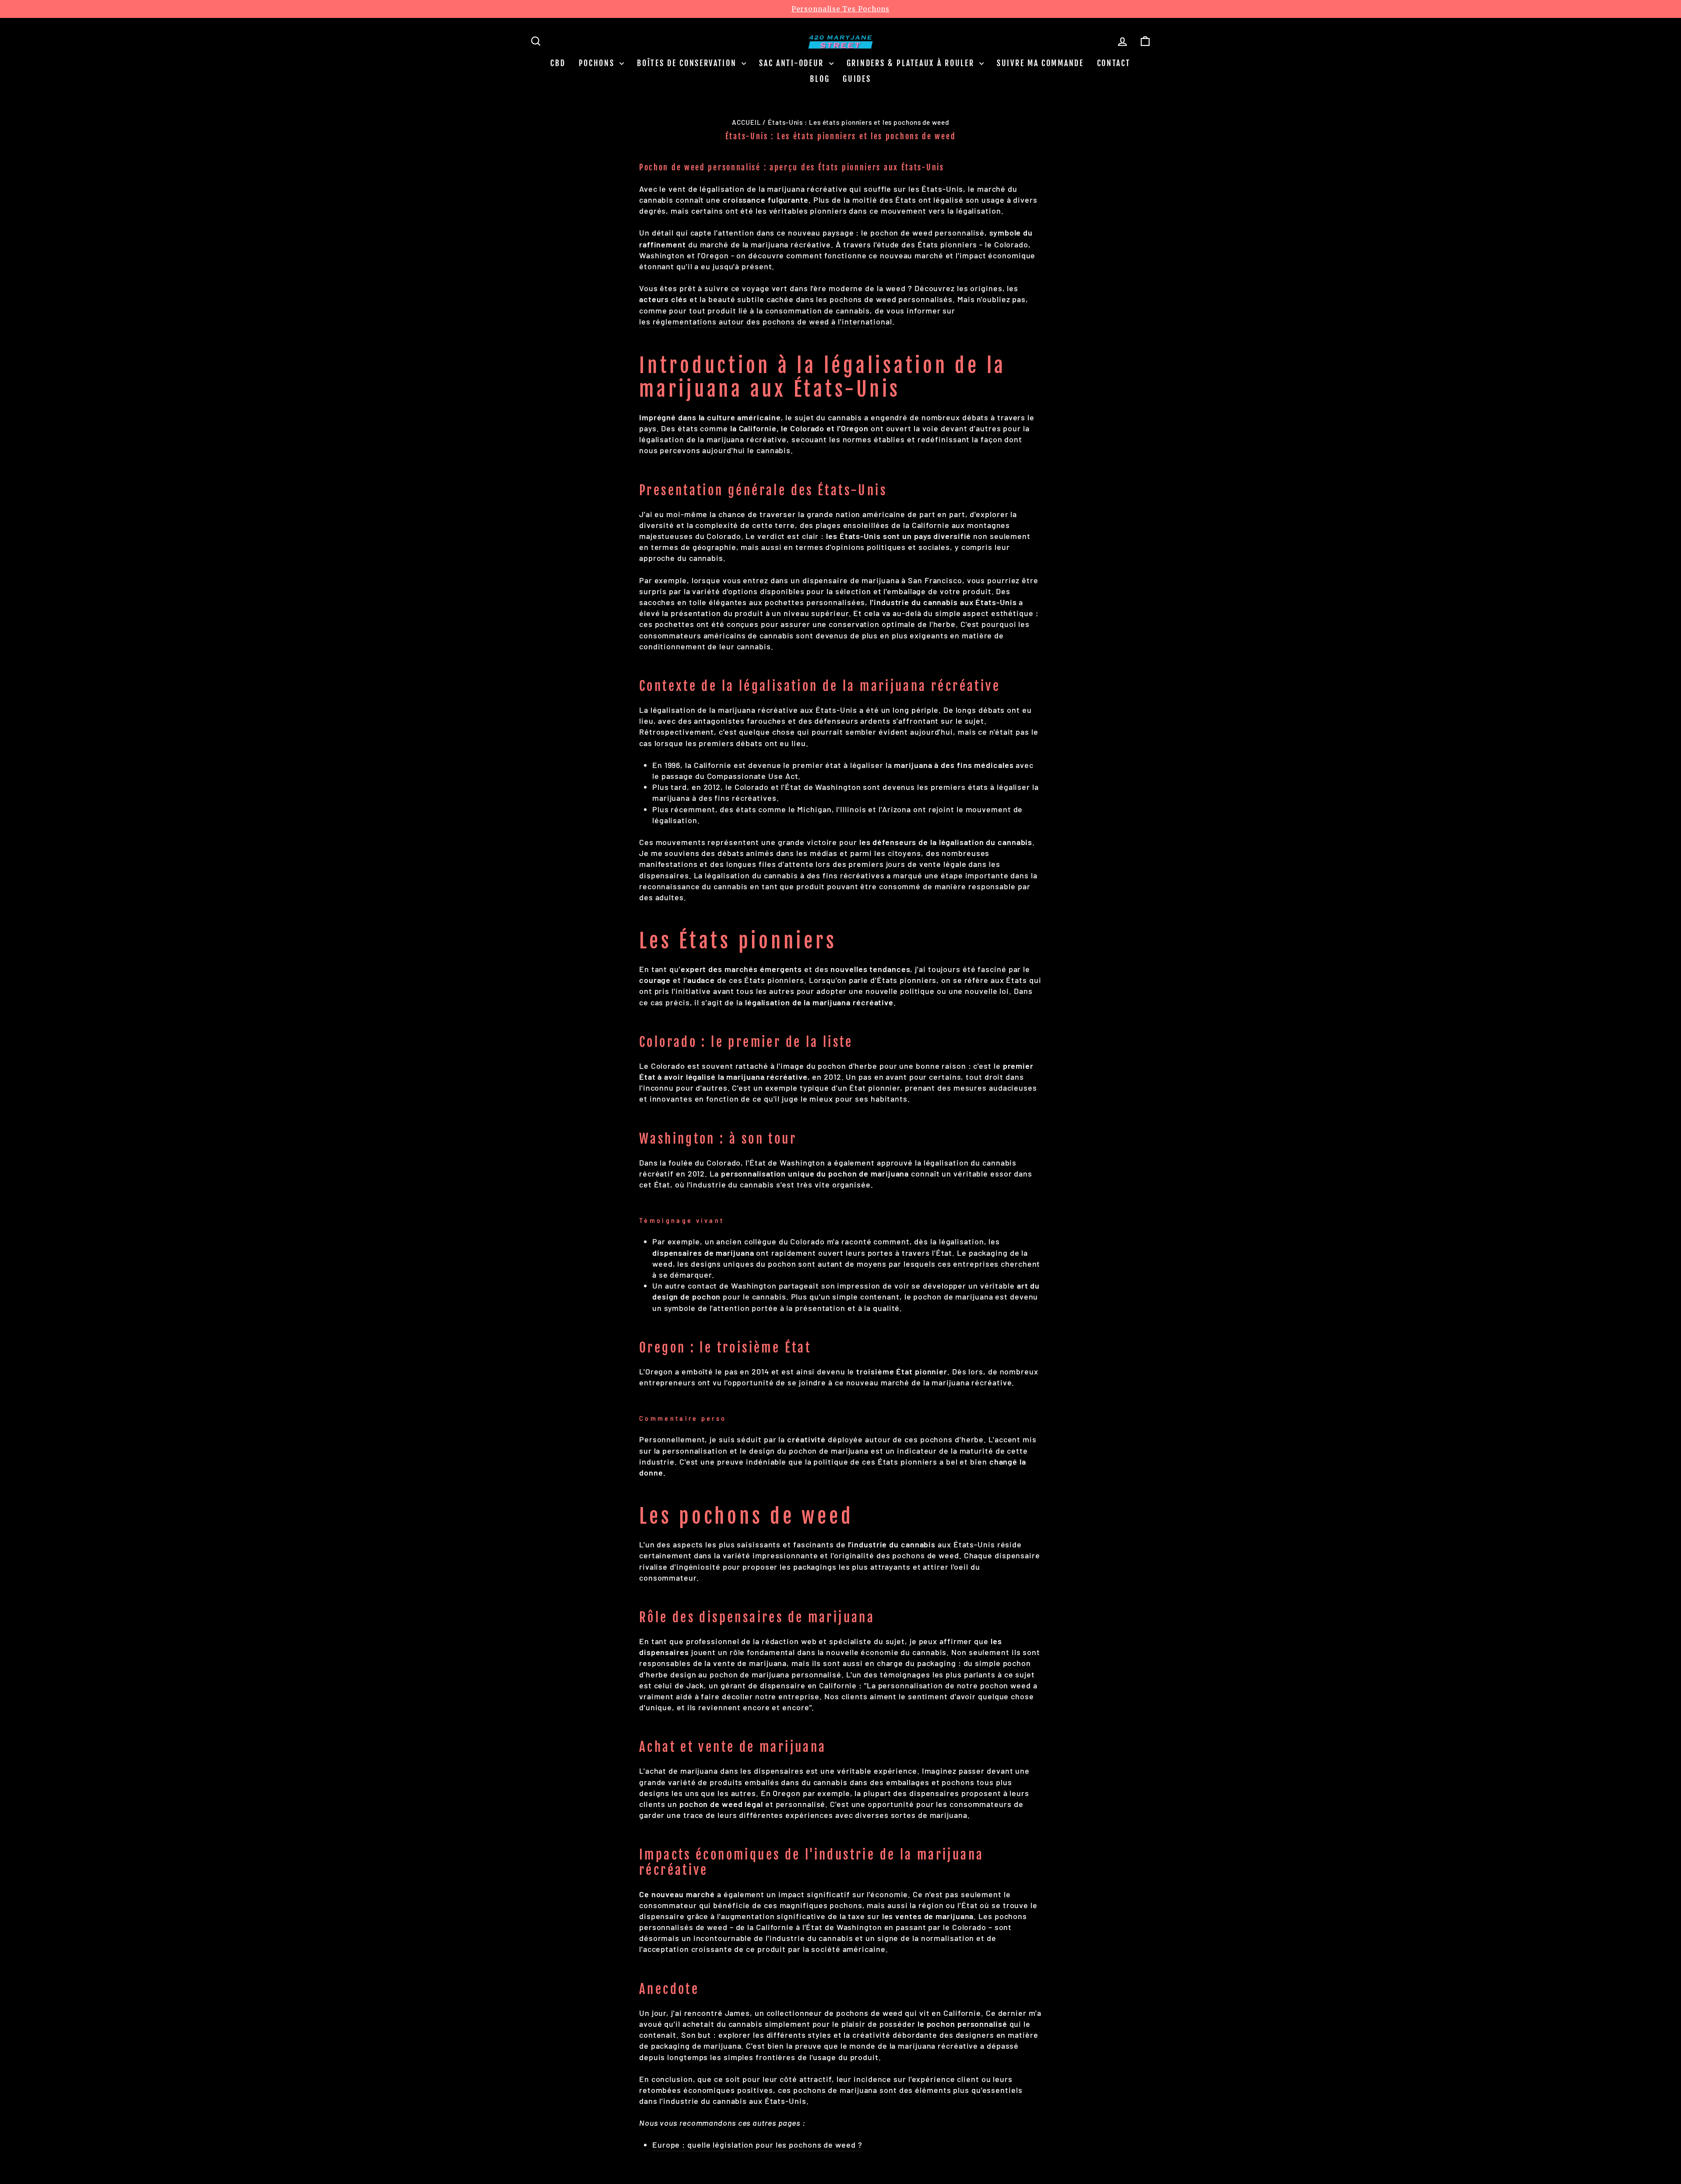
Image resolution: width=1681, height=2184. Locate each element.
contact (1114, 63)
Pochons (598, 63)
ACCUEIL (746, 122)
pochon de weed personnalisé (927, 232)
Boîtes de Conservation (688, 63)
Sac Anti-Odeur (793, 63)
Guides (857, 79)
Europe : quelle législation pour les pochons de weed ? (757, 2145)
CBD (558, 63)
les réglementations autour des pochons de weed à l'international (766, 321)
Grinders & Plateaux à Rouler (912, 63)
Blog (820, 79)
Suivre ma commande (1040, 63)
